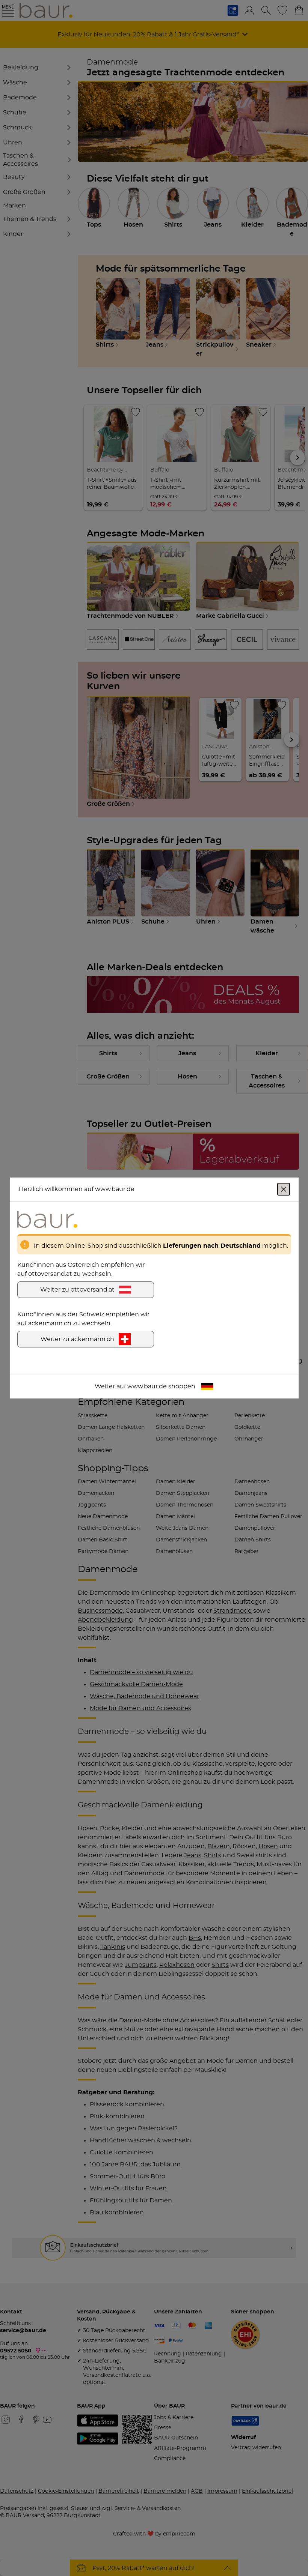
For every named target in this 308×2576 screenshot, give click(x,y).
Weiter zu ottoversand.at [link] (77, 1290)
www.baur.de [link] (147, 1386)
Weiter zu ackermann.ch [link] (77, 1339)
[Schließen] (284, 1189)
